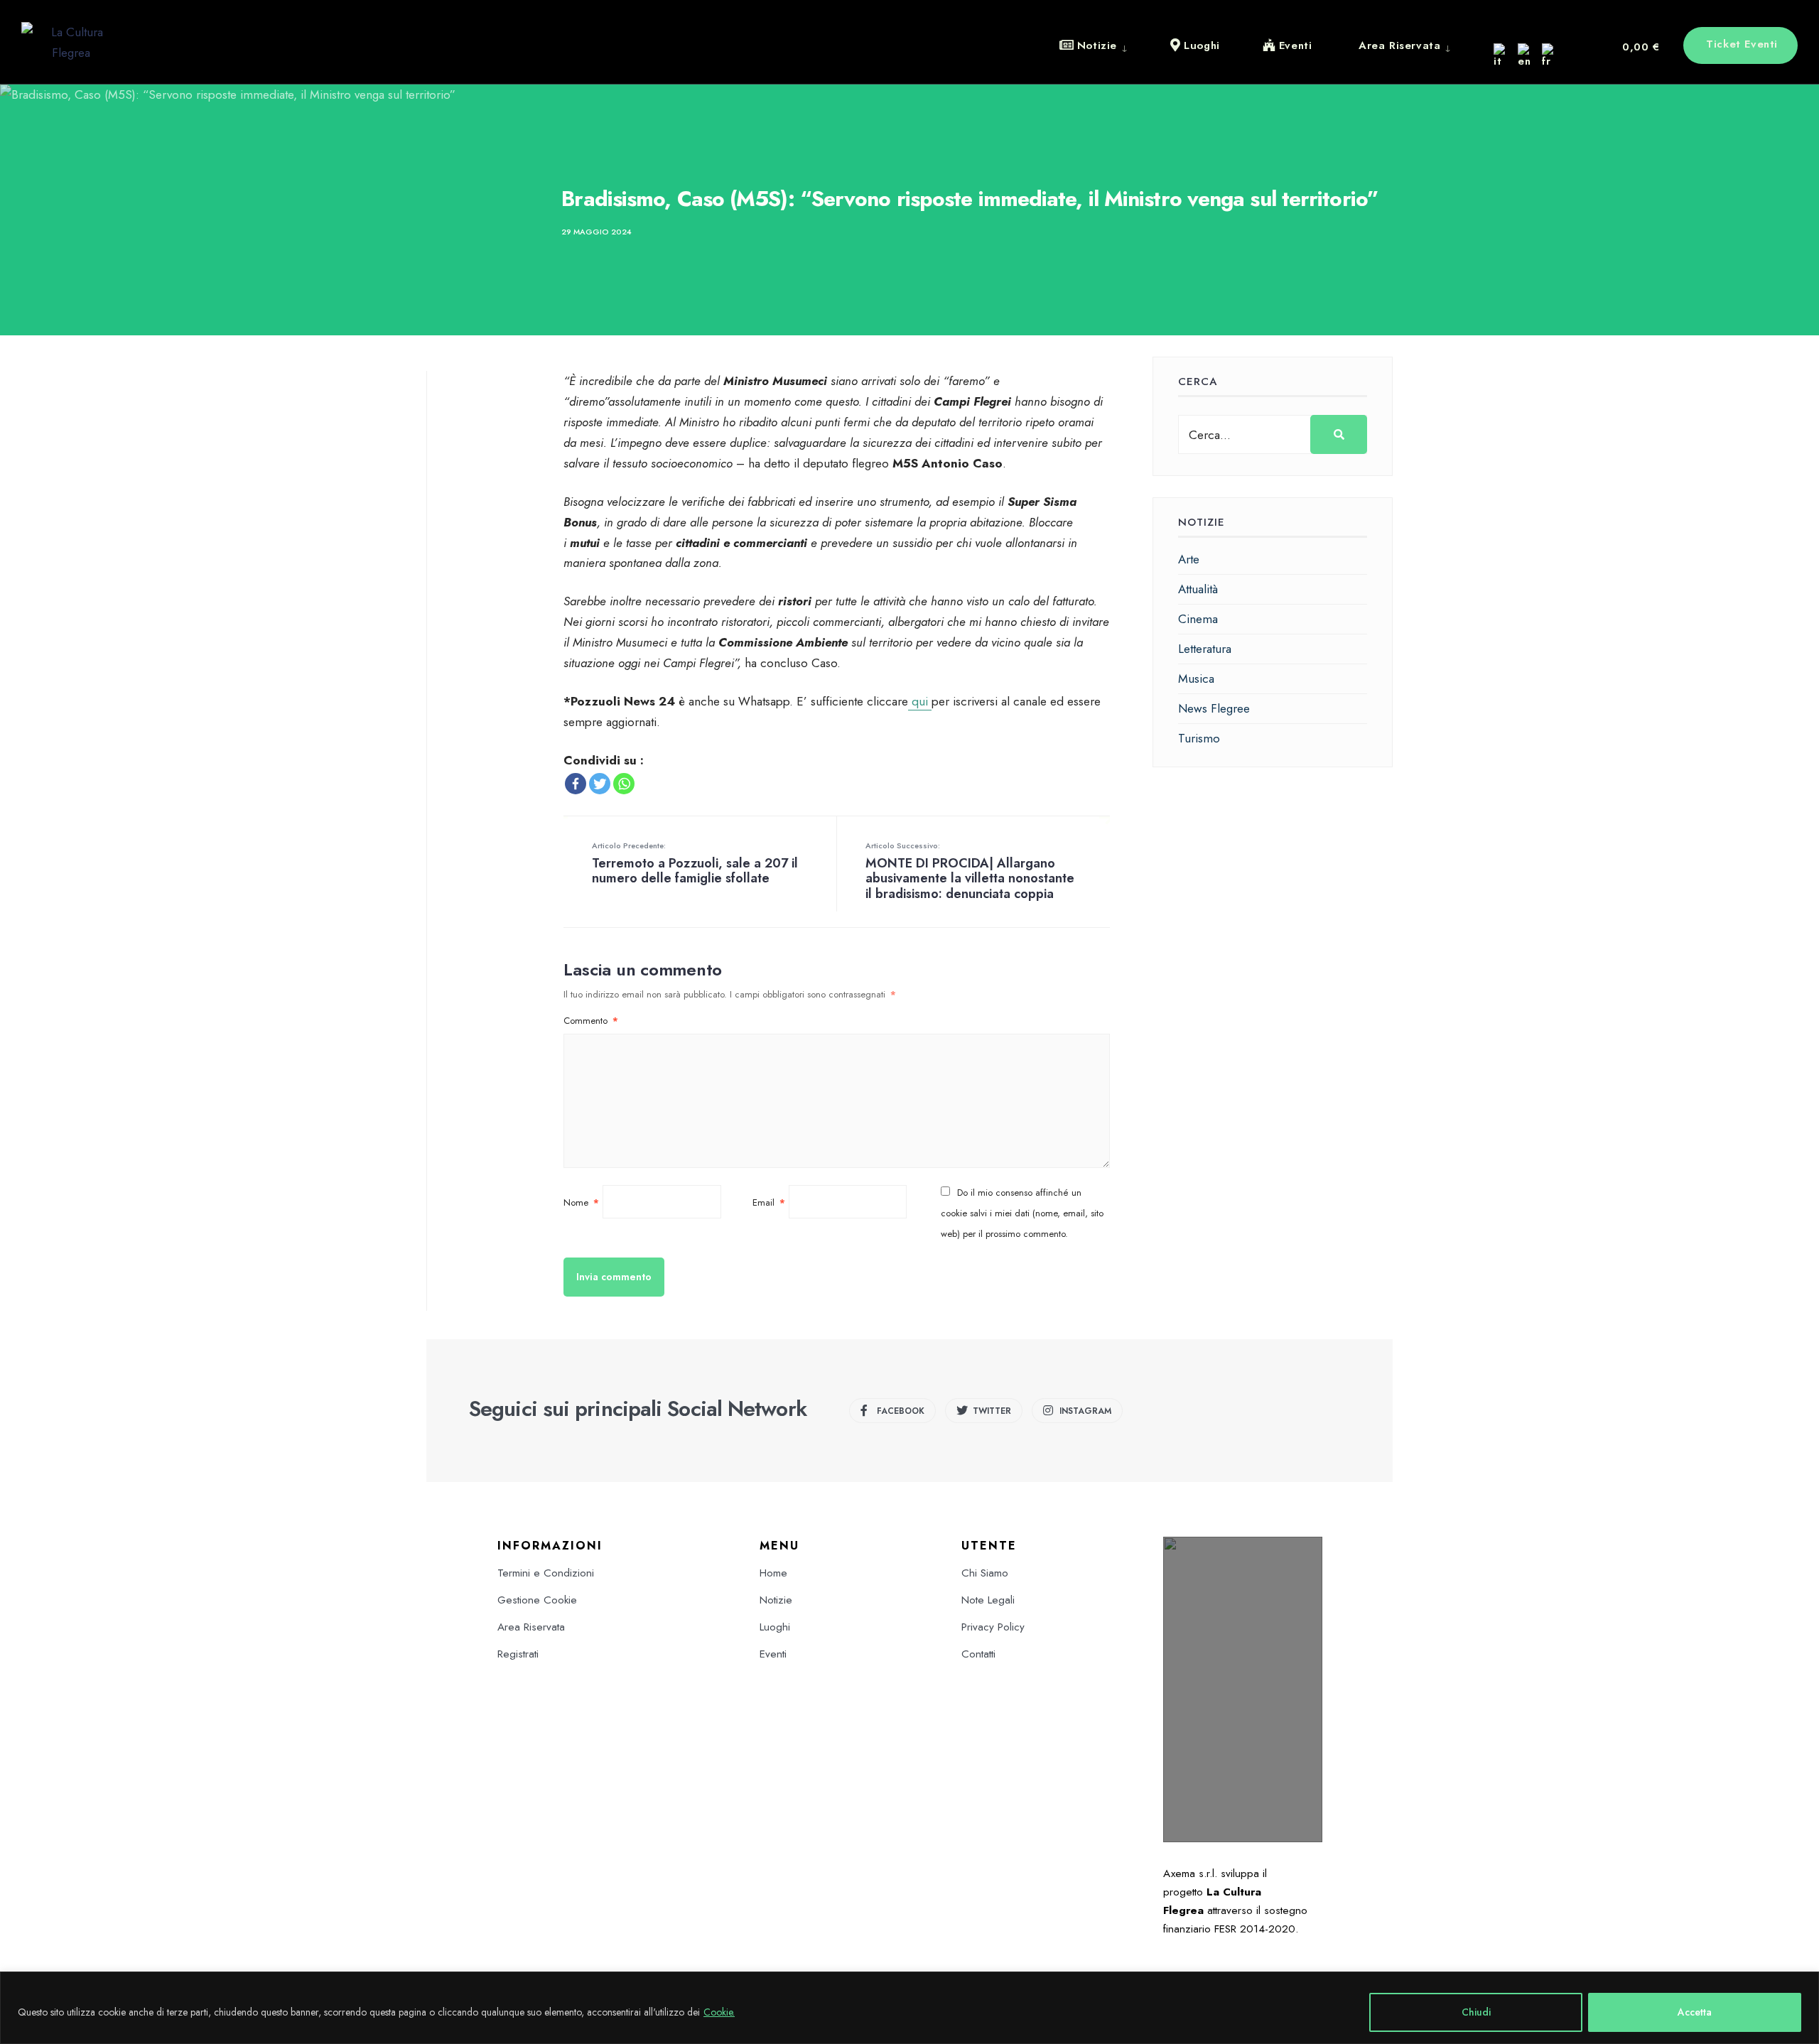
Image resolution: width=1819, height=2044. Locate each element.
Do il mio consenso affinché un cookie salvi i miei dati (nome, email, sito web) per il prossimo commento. (1022, 1213)
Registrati (518, 1654)
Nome (581, 1202)
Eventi (773, 1654)
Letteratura (1205, 649)
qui (920, 701)
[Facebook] (576, 784)
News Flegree (1214, 708)
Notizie (776, 1600)
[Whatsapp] (624, 784)
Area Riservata (531, 1627)
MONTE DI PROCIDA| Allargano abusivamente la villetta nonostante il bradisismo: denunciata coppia (970, 871)
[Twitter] (600, 784)
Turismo (1199, 738)
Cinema (1198, 619)
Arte (1189, 559)
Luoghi (775, 1627)
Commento (591, 1021)
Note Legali (988, 1600)
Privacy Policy (993, 1627)
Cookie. (719, 2012)
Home (773, 1573)
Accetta (1695, 2012)
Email (769, 1202)
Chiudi (1476, 2012)
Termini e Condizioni (546, 1573)
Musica (1196, 678)
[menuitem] (1104, 45)
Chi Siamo (985, 1573)
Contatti (978, 1654)
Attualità (1198, 589)
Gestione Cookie (537, 1600)
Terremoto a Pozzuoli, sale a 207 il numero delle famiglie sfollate (695, 864)
